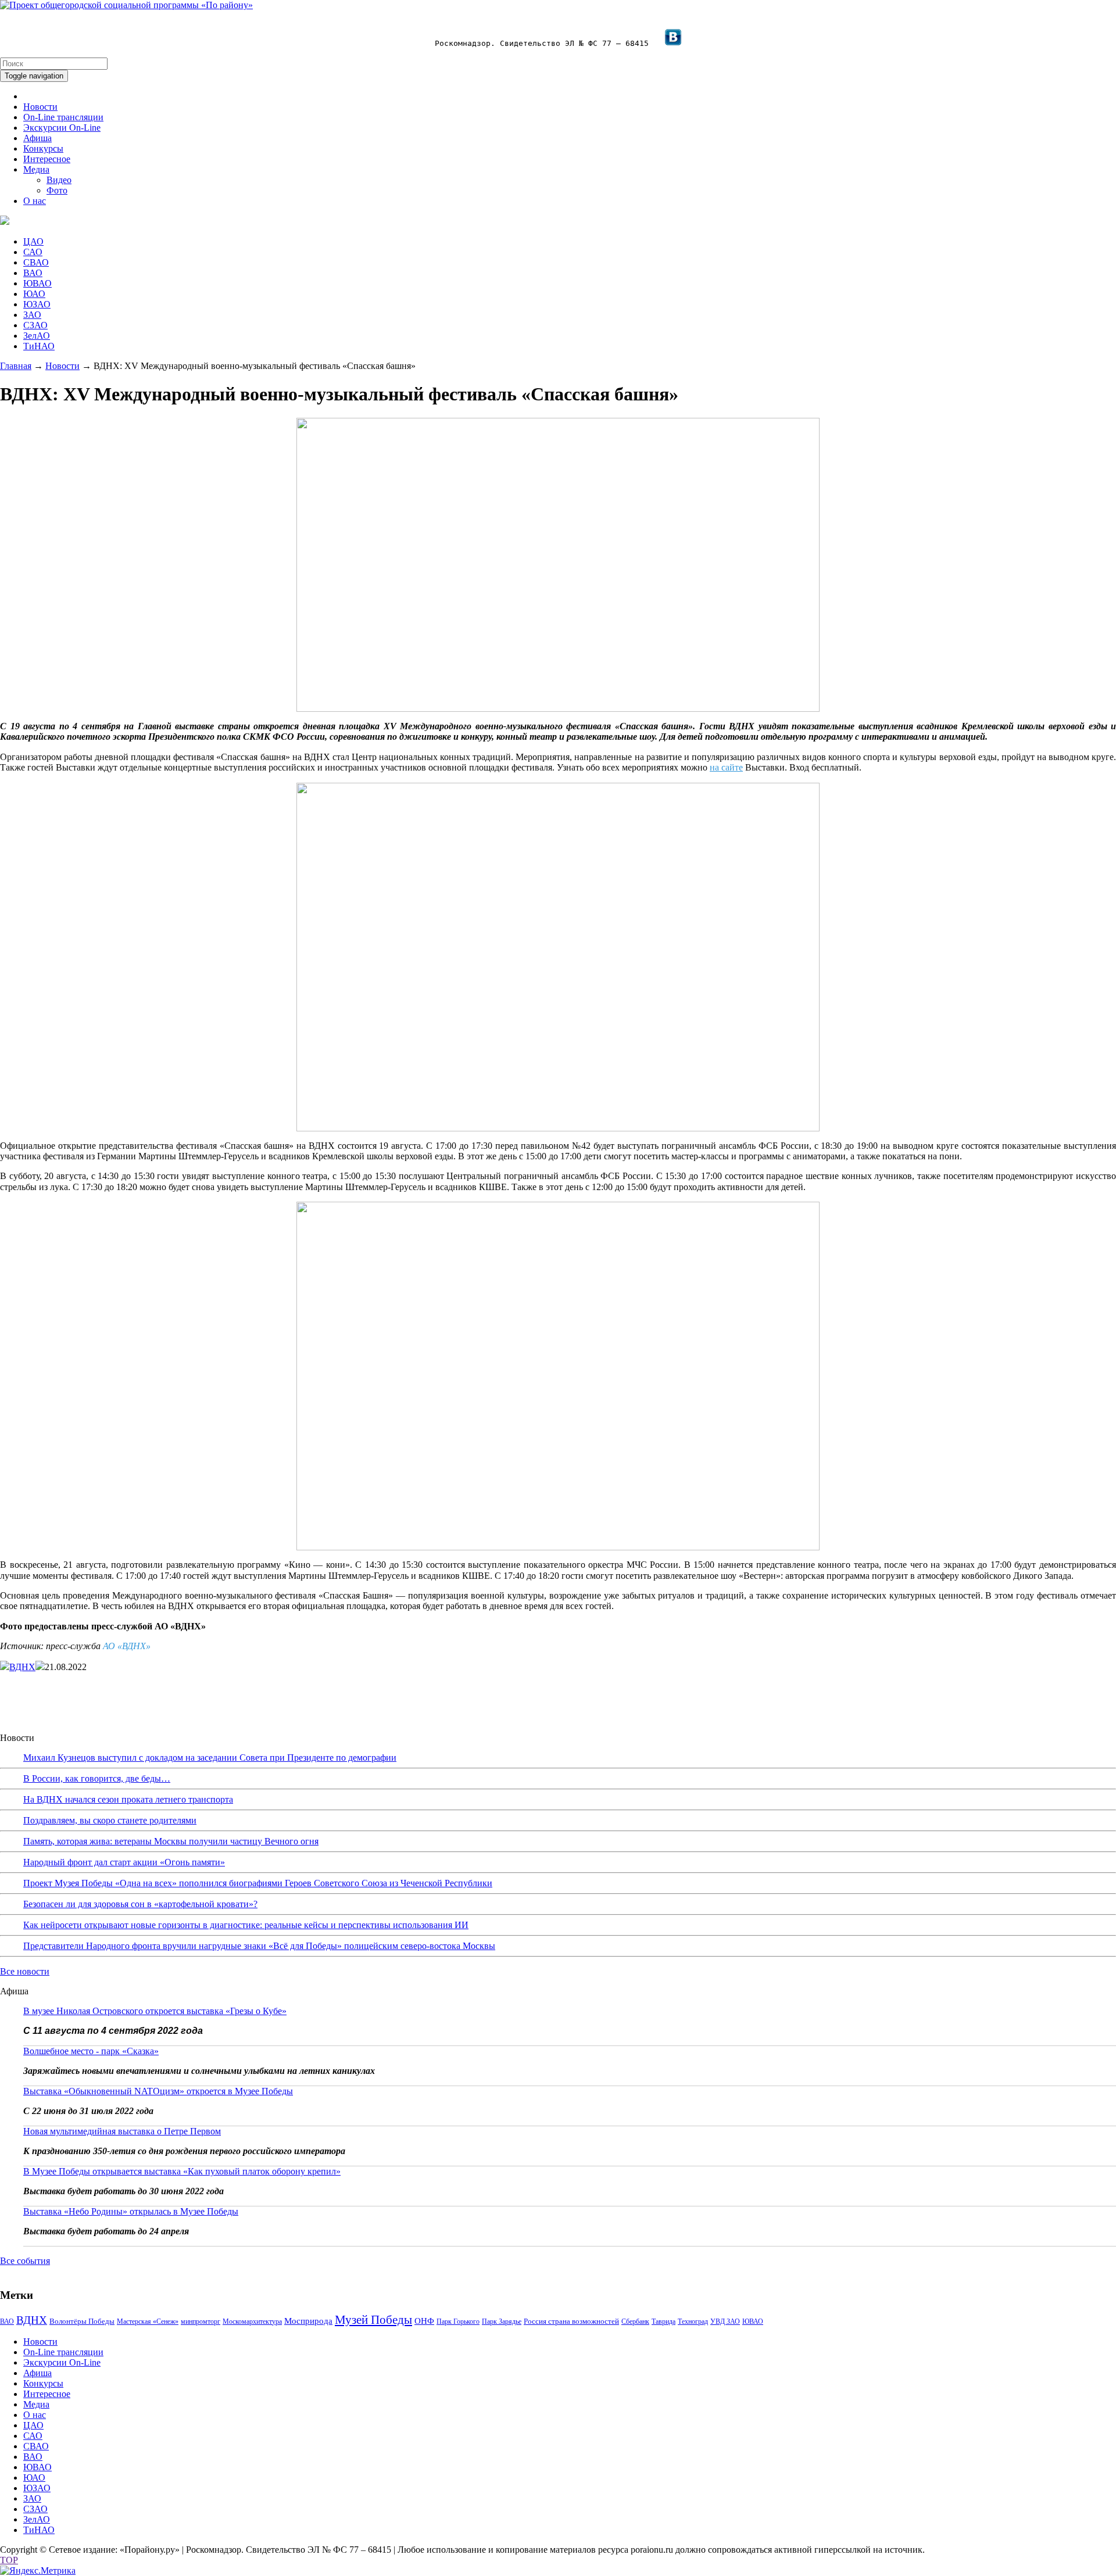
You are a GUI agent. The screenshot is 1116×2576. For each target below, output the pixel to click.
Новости (40, 107)
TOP (9, 2560)
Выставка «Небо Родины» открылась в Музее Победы (131, 2211)
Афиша (37, 138)
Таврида (663, 2321)
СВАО (36, 262)
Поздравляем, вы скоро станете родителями (110, 1820)
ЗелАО (37, 336)
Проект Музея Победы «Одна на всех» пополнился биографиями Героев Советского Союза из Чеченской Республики (258, 1883)
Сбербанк (635, 2321)
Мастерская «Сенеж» (148, 2321)
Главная (16, 366)
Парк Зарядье (502, 2321)
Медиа (36, 169)
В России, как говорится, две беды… (97, 1778)
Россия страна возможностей (571, 2321)
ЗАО (32, 315)
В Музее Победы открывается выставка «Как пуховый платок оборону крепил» (182, 2171)
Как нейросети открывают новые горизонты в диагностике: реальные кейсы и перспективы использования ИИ (246, 1925)
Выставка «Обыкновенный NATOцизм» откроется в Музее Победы (158, 2091)
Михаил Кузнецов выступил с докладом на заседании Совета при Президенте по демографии (210, 1758)
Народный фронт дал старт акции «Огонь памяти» (124, 1862)
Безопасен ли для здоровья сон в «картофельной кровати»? (140, 1904)
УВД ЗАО (725, 2321)
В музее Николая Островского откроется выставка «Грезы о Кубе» (155, 2011)
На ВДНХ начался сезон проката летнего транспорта (128, 1799)
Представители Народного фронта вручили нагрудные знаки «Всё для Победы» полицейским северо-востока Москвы (259, 1946)
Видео (59, 180)
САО (33, 252)
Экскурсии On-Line (62, 128)
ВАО (33, 273)
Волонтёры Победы (82, 2321)
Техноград (693, 2321)
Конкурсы (43, 148)
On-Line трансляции (63, 117)
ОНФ (424, 2321)
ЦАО (33, 241)
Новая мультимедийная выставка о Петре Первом (122, 2131)
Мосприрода (308, 2321)
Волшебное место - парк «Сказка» (91, 2051)
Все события (25, 2261)
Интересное (47, 159)
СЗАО (35, 325)
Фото (57, 190)
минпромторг (201, 2321)
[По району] (126, 5)
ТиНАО (39, 346)
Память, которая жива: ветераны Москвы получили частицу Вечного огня (171, 1841)
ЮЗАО (37, 304)
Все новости (25, 1971)
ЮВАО (37, 283)
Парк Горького (458, 2321)
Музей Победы (373, 2320)
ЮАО (34, 294)
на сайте (726, 767)
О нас (35, 201)
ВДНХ (22, 1667)
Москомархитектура (252, 2321)
